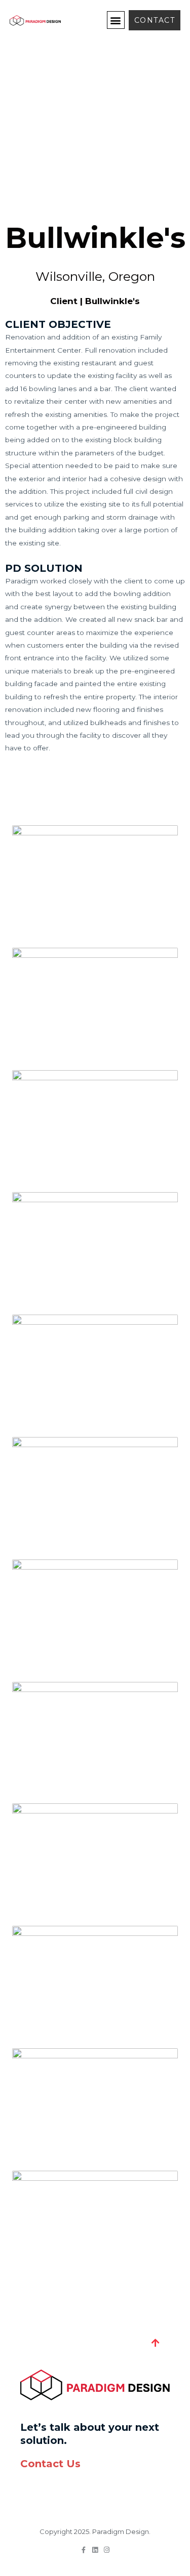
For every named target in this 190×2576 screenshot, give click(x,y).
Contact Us (50, 2464)
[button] (116, 20)
